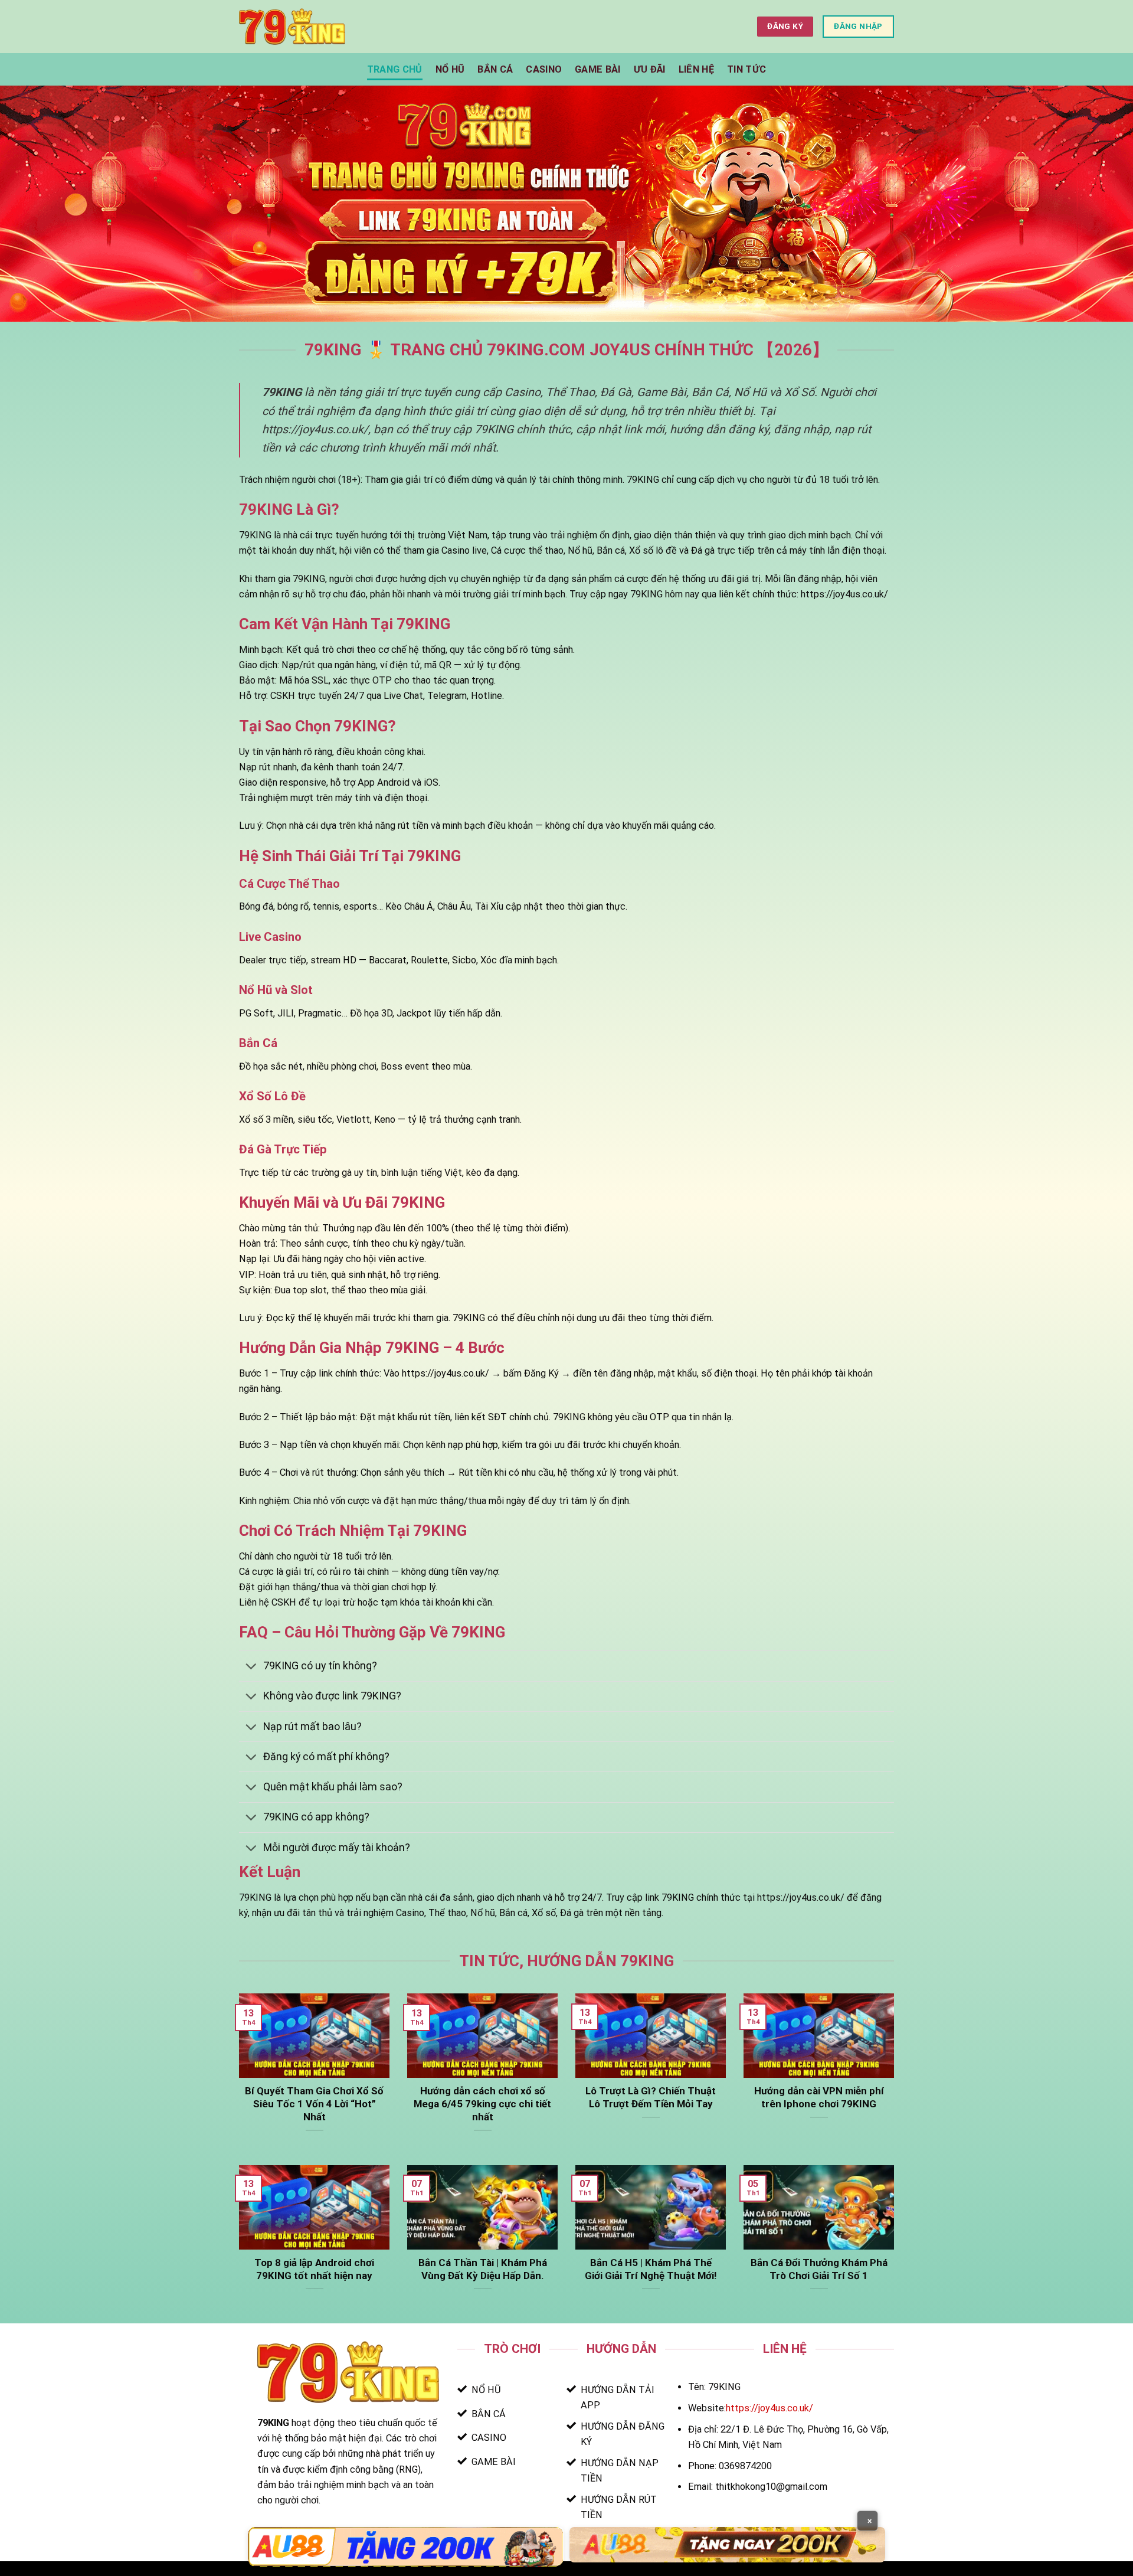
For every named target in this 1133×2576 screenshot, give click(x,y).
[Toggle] (251, 1668)
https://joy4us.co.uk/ (769, 2408)
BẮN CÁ (495, 69)
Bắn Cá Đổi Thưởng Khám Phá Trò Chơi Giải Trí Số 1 (819, 2269)
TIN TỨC (746, 69)
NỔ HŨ (450, 69)
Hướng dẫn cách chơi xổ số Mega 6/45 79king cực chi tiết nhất (482, 2104)
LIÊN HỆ (696, 69)
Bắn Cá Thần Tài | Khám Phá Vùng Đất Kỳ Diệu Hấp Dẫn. (483, 2269)
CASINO (544, 69)
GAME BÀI (598, 69)
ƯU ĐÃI (650, 69)
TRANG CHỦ (395, 69)
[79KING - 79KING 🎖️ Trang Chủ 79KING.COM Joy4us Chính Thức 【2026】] (292, 26)
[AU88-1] (406, 2547)
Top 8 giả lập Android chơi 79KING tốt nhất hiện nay (314, 2269)
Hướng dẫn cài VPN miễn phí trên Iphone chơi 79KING (819, 2097)
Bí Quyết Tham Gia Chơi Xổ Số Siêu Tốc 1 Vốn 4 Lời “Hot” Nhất (314, 2104)
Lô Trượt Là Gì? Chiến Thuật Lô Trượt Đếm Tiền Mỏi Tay (651, 2097)
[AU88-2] (727, 2544)
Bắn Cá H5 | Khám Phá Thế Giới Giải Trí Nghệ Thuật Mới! (651, 2269)
